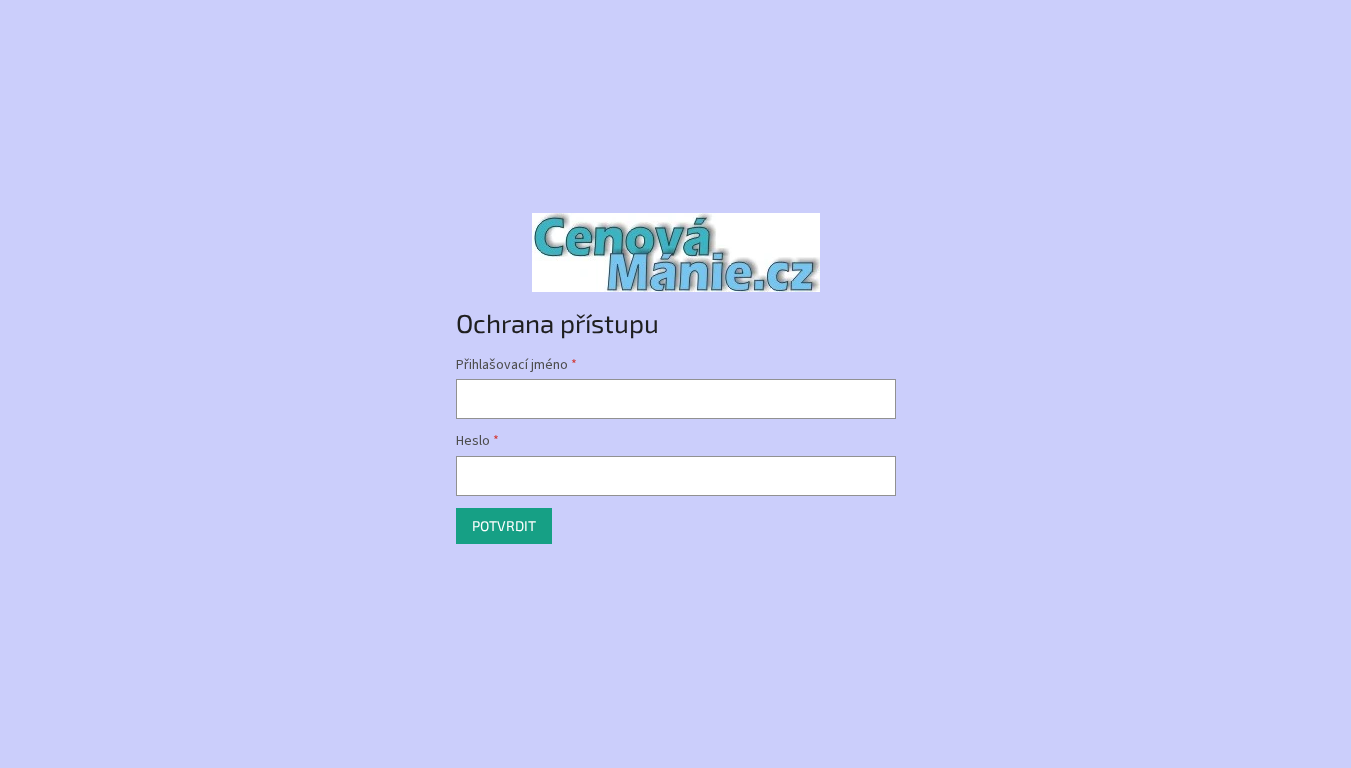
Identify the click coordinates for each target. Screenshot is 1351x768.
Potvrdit (504, 525)
